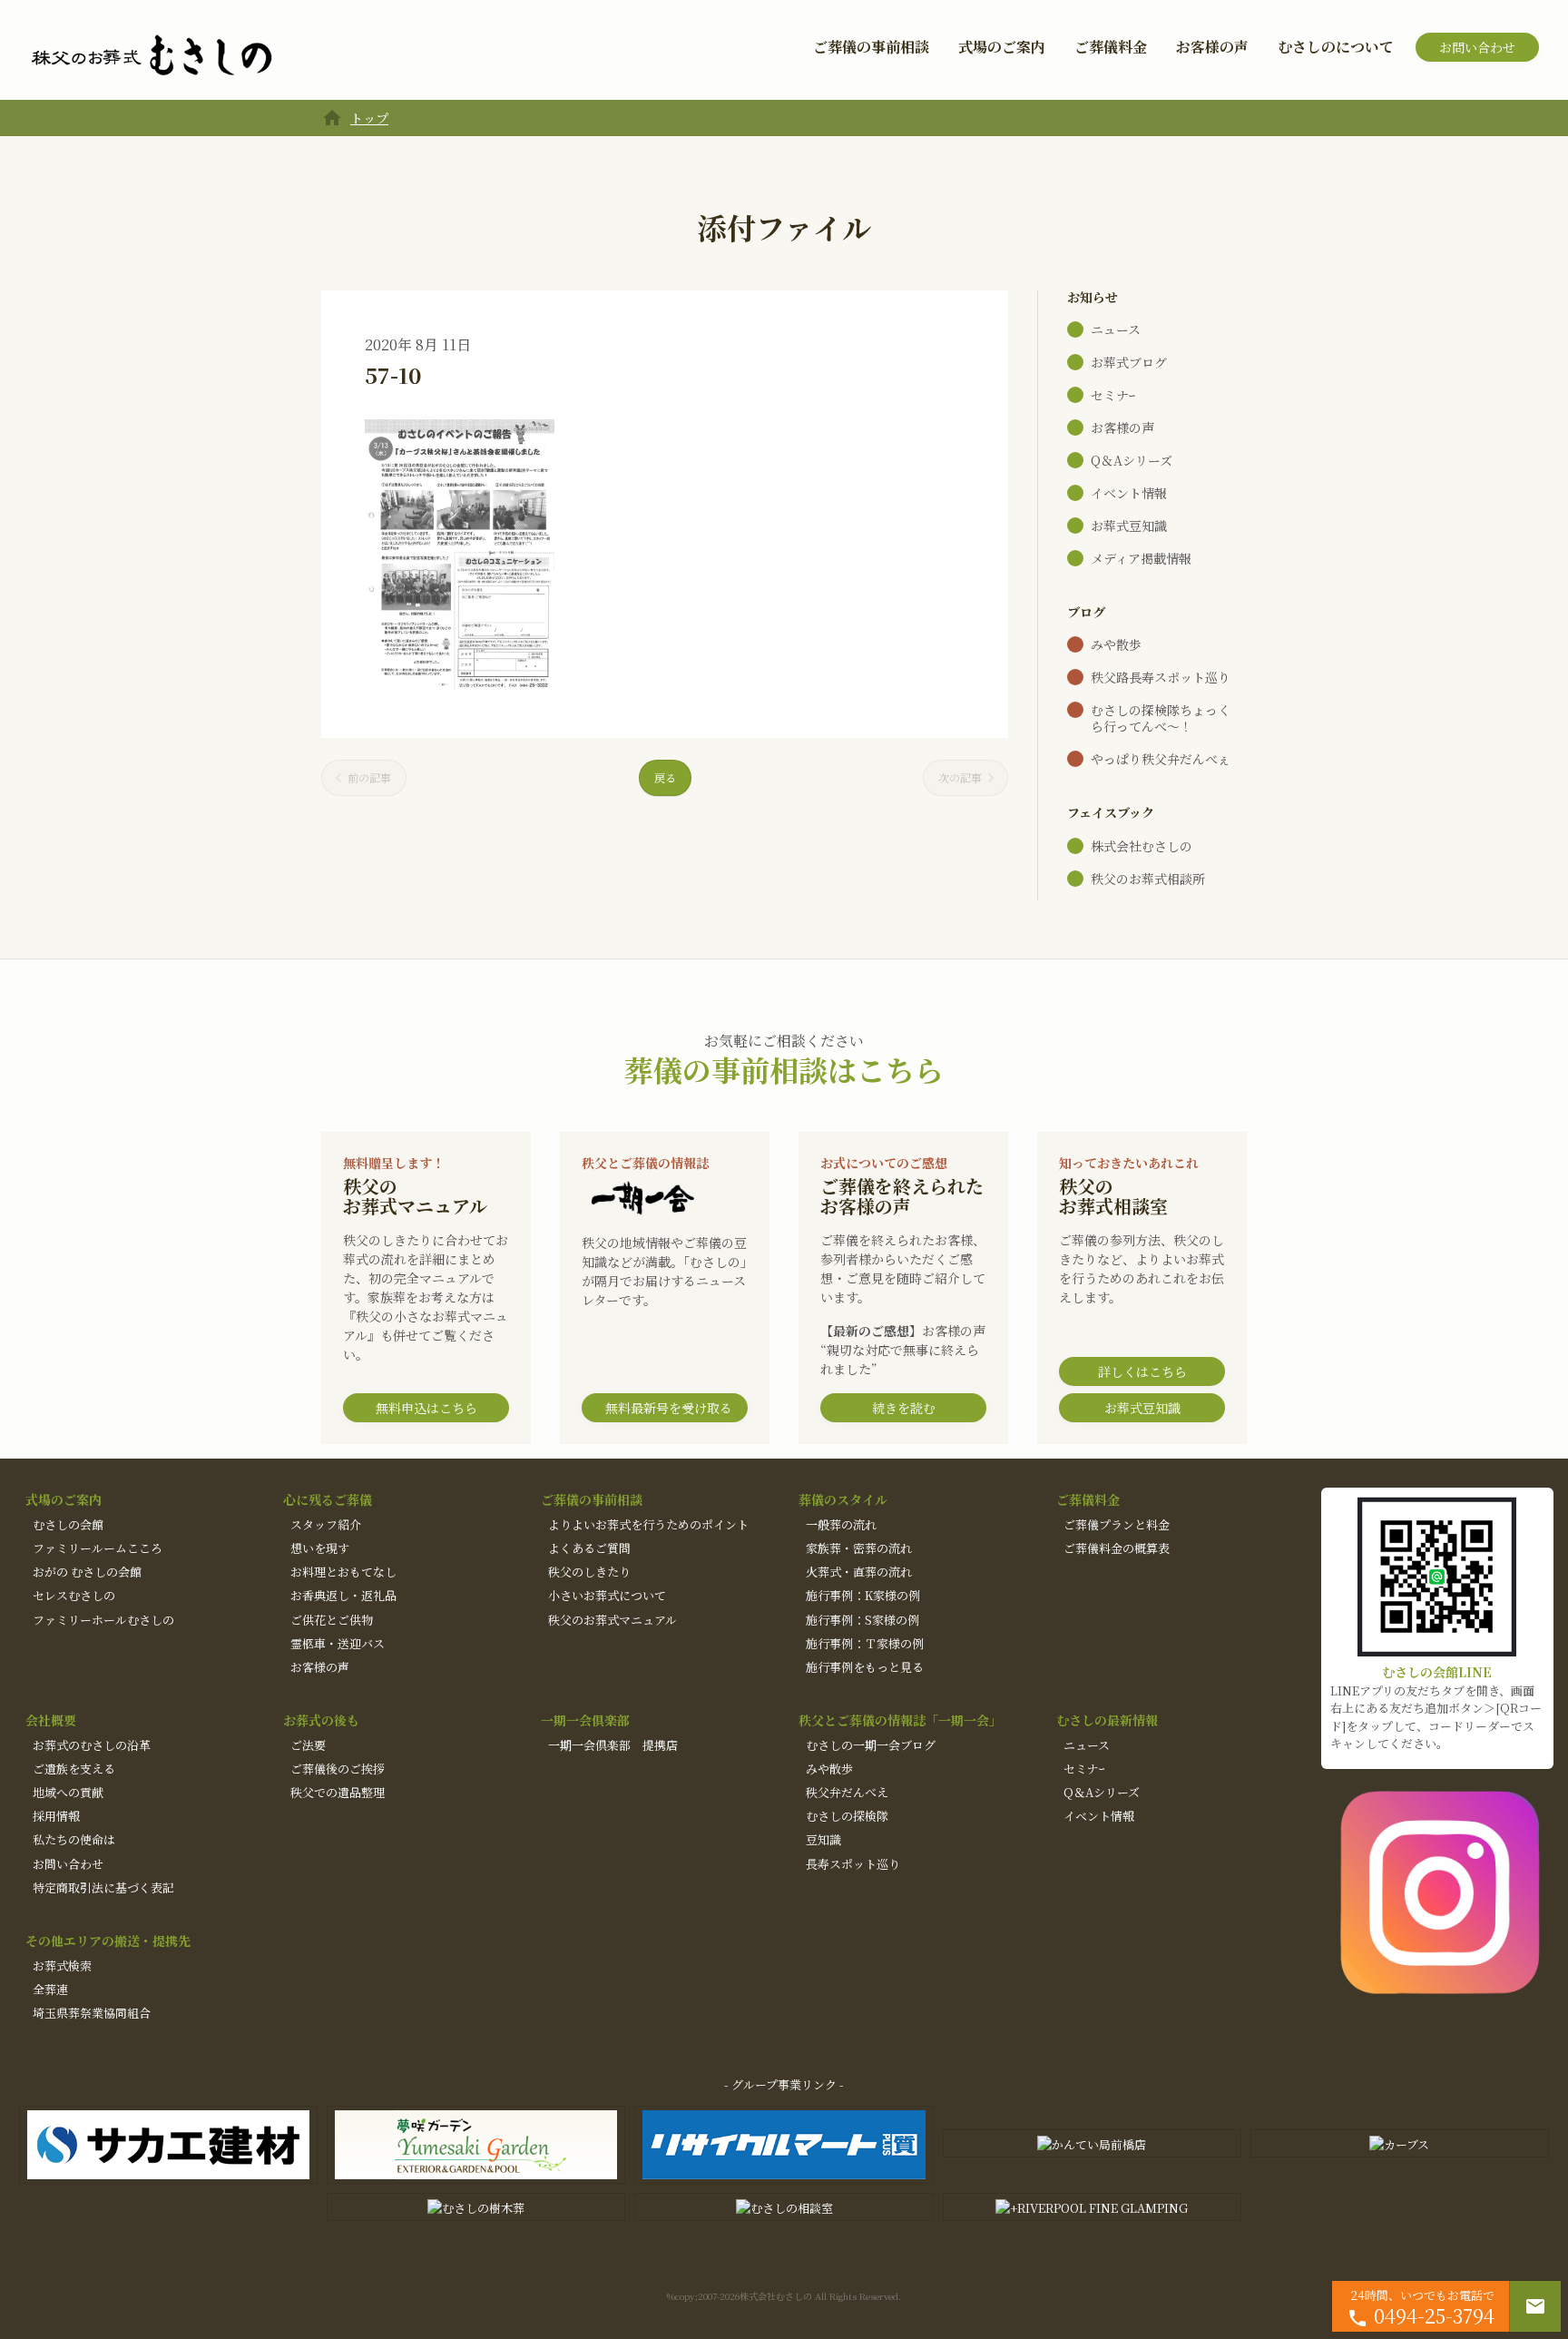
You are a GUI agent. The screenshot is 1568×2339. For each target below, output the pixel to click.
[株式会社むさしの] (152, 56)
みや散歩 (1116, 644)
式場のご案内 (1002, 47)
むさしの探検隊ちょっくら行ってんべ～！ (1161, 718)
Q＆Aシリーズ (1132, 460)
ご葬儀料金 (1111, 47)
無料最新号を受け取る (669, 1408)
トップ (369, 118)
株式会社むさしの (1142, 846)
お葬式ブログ (1129, 362)
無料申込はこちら (426, 1408)
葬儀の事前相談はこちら (784, 1069)
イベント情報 (1129, 493)
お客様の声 (1212, 47)
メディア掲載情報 (1141, 558)
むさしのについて (1336, 47)
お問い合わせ (1477, 47)
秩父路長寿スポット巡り (1161, 677)
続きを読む (904, 1408)
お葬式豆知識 (1129, 526)
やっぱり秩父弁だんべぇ (1161, 759)
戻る (665, 777)
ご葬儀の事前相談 (871, 47)
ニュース (1116, 329)
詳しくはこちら (1142, 1371)
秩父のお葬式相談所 (1148, 879)
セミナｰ (1113, 395)
